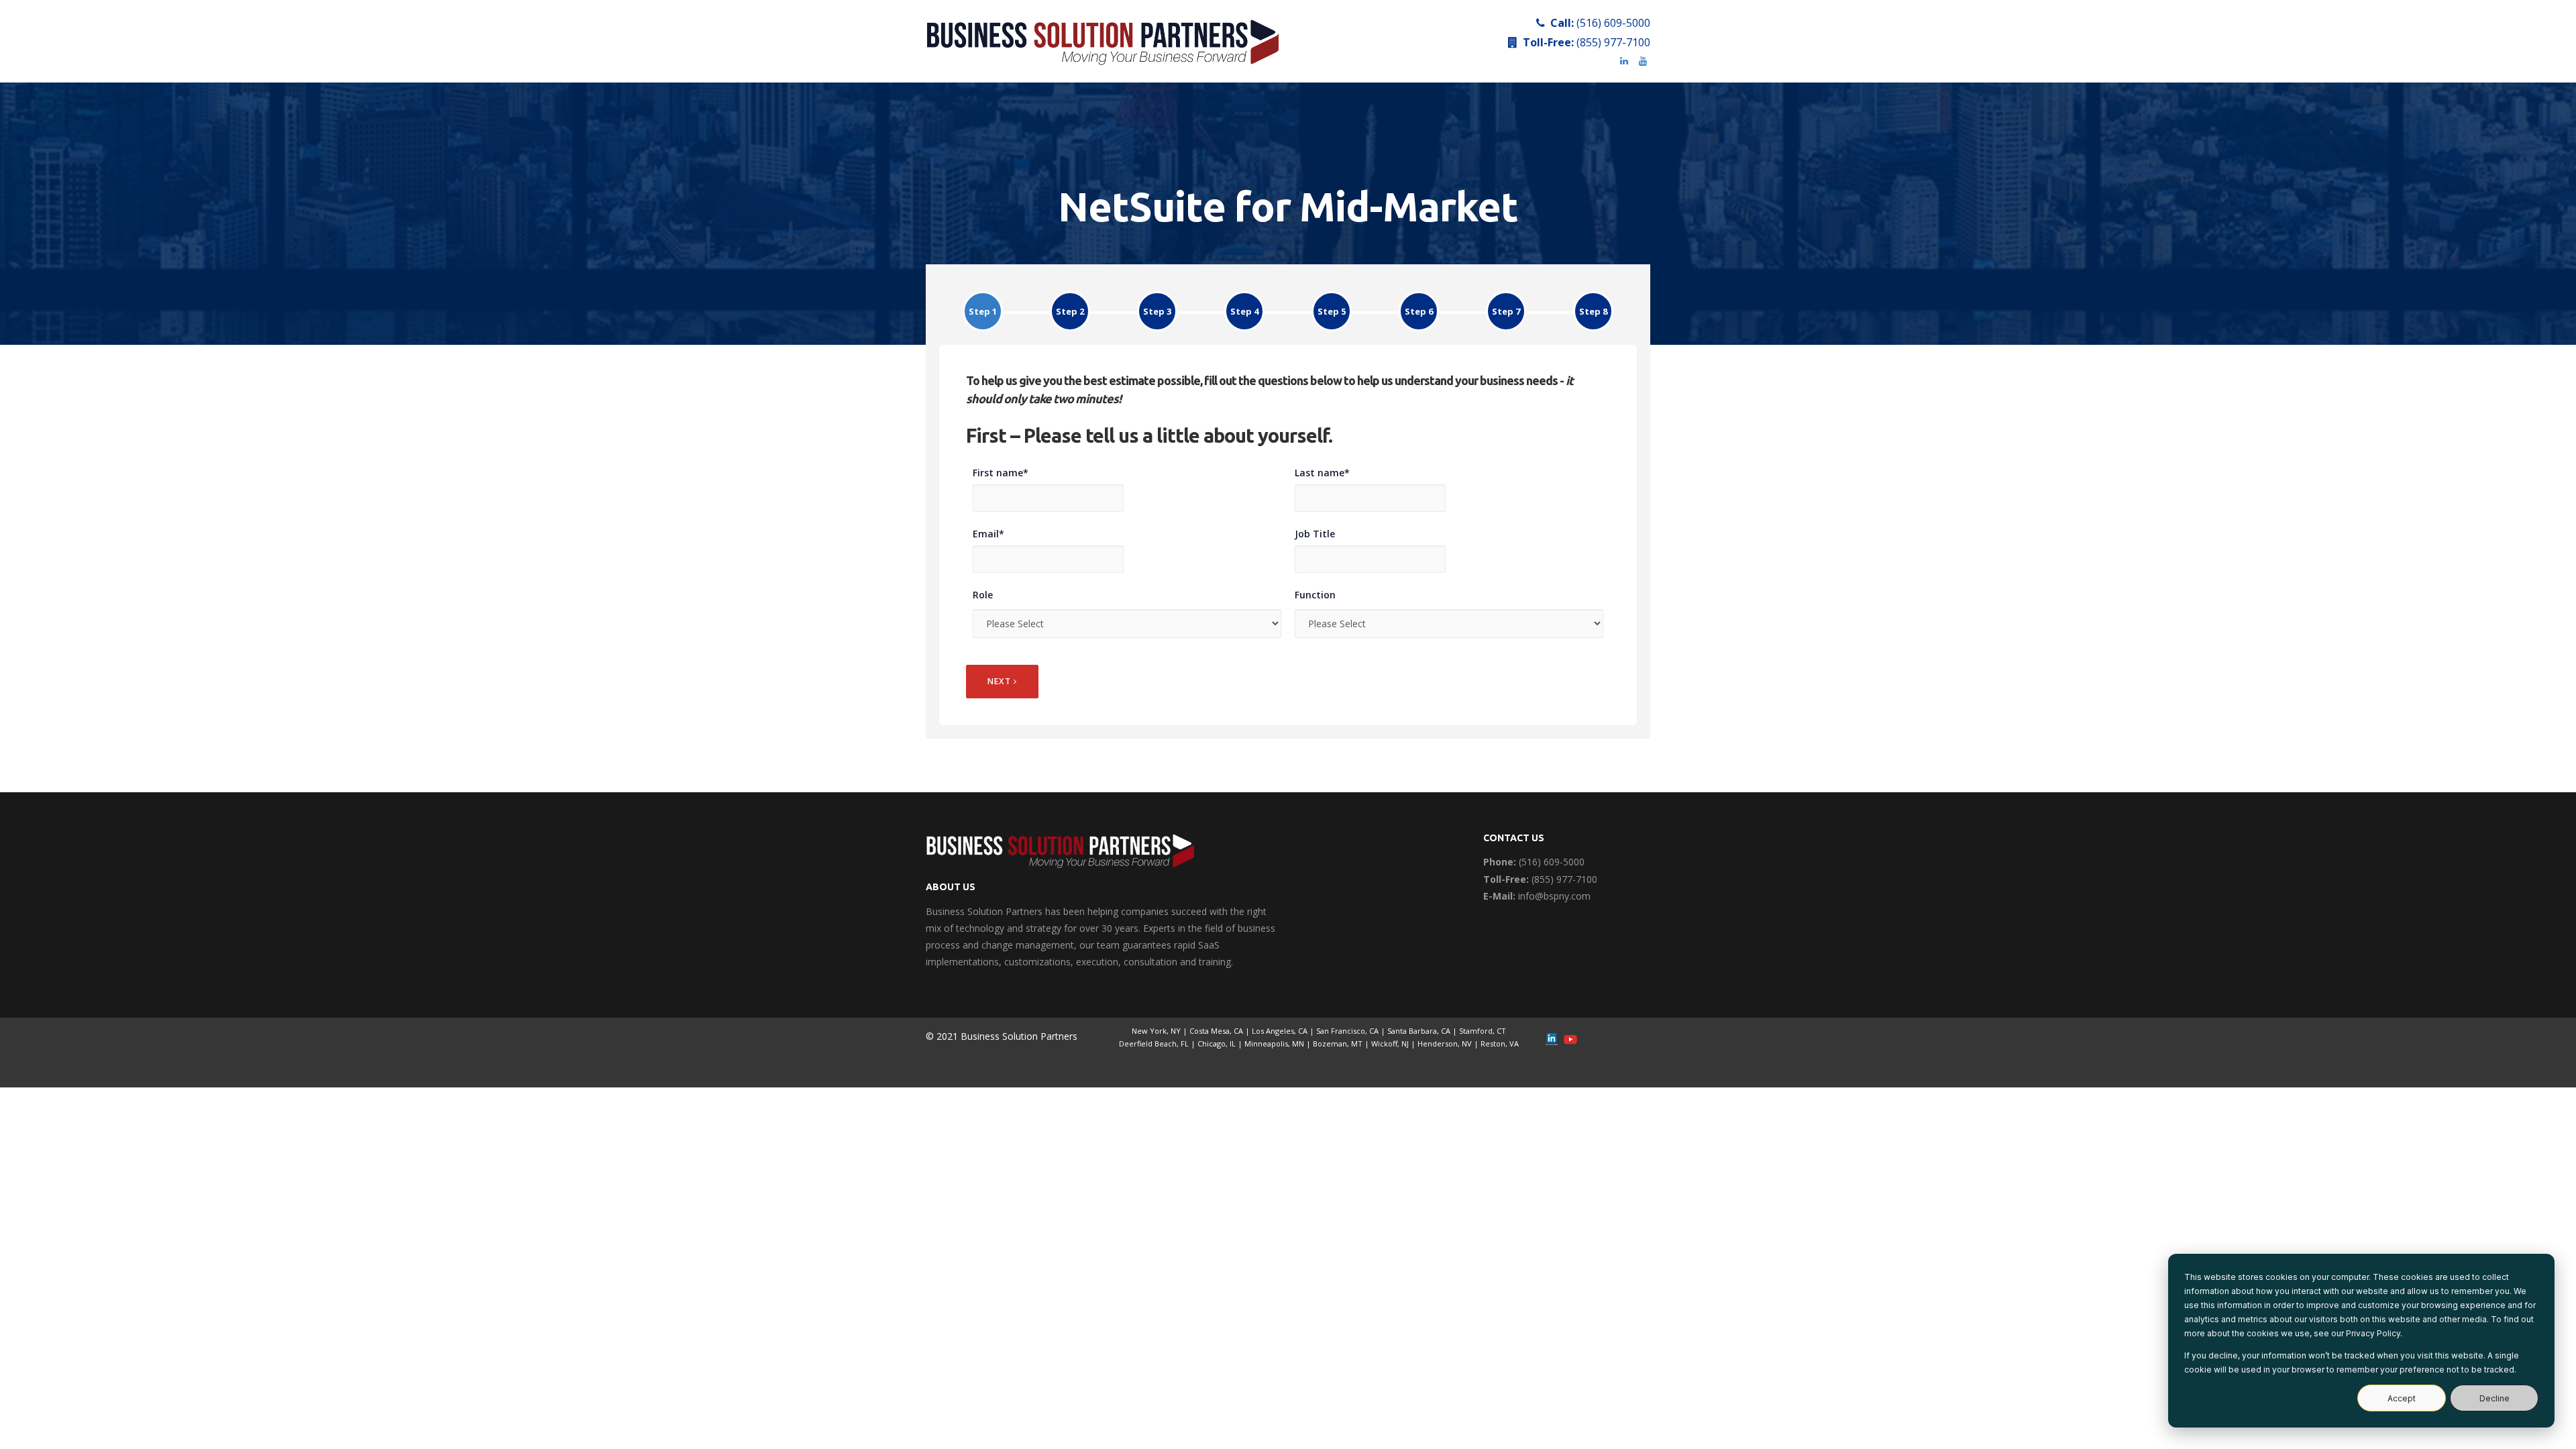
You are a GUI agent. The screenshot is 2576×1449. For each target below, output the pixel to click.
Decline (2494, 1398)
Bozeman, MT (1338, 1043)
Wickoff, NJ (1390, 1043)
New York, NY (1156, 1031)
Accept (2402, 1398)
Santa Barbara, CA (1419, 1031)
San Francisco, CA (1347, 1031)
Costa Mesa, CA (1216, 1031)
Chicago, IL (1217, 1043)
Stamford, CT (1483, 1031)
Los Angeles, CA (1280, 1031)
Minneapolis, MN (1274, 1043)
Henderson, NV (1445, 1043)
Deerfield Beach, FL (1154, 1043)
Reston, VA (1500, 1043)
